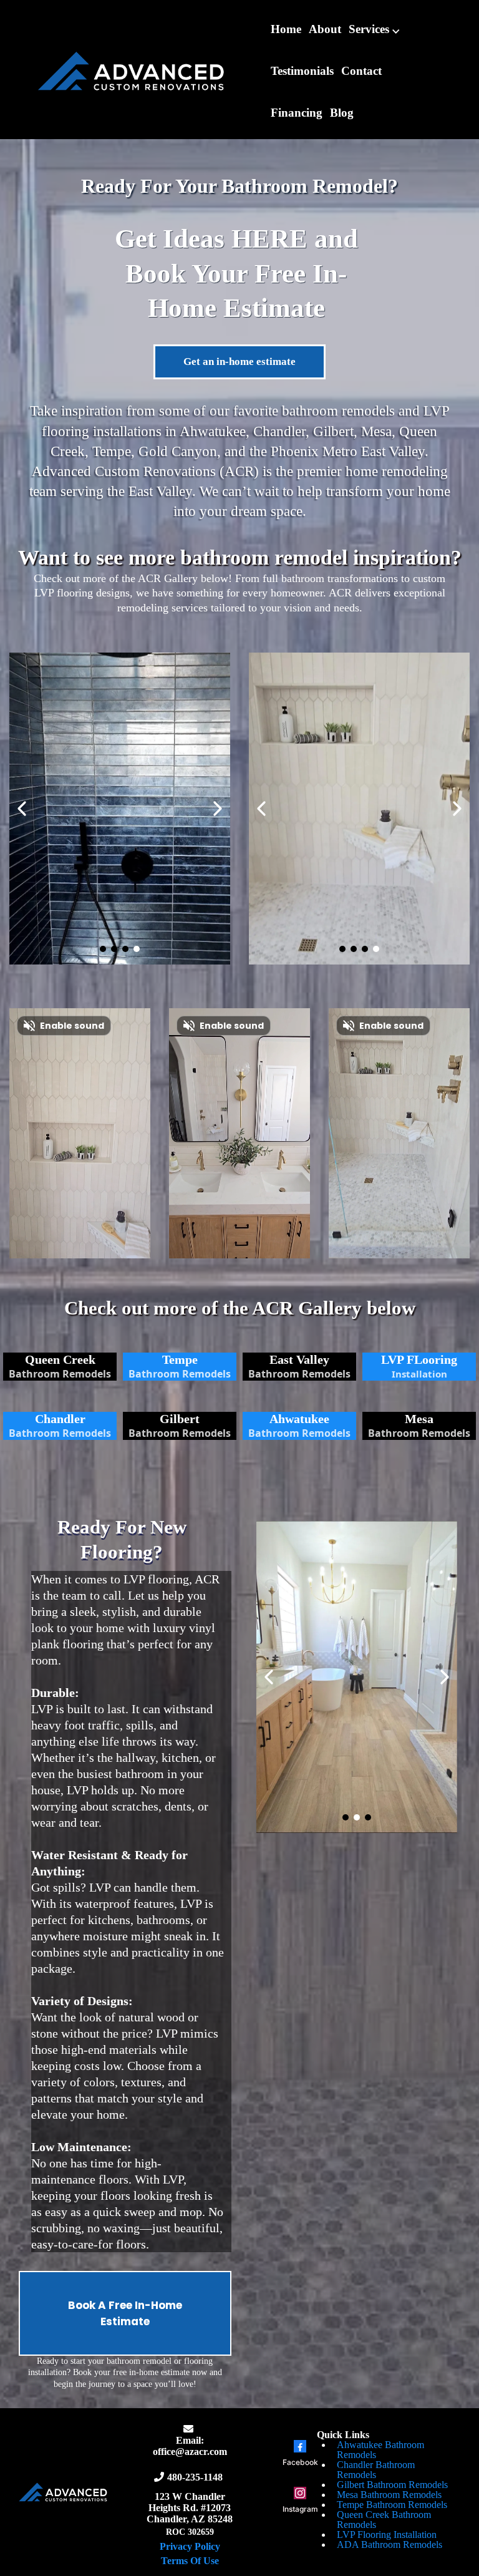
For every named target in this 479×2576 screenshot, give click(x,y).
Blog (342, 113)
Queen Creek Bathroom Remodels (384, 2520)
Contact (361, 71)
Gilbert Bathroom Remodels (392, 2485)
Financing (297, 113)
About (325, 29)
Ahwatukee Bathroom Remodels (380, 2450)
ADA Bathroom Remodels (389, 2544)
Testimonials (302, 71)
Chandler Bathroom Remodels (376, 2470)
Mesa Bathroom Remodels (389, 2495)
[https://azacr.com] (131, 70)
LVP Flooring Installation (387, 2535)
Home (286, 29)
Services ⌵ (374, 29)
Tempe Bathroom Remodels (392, 2505)
